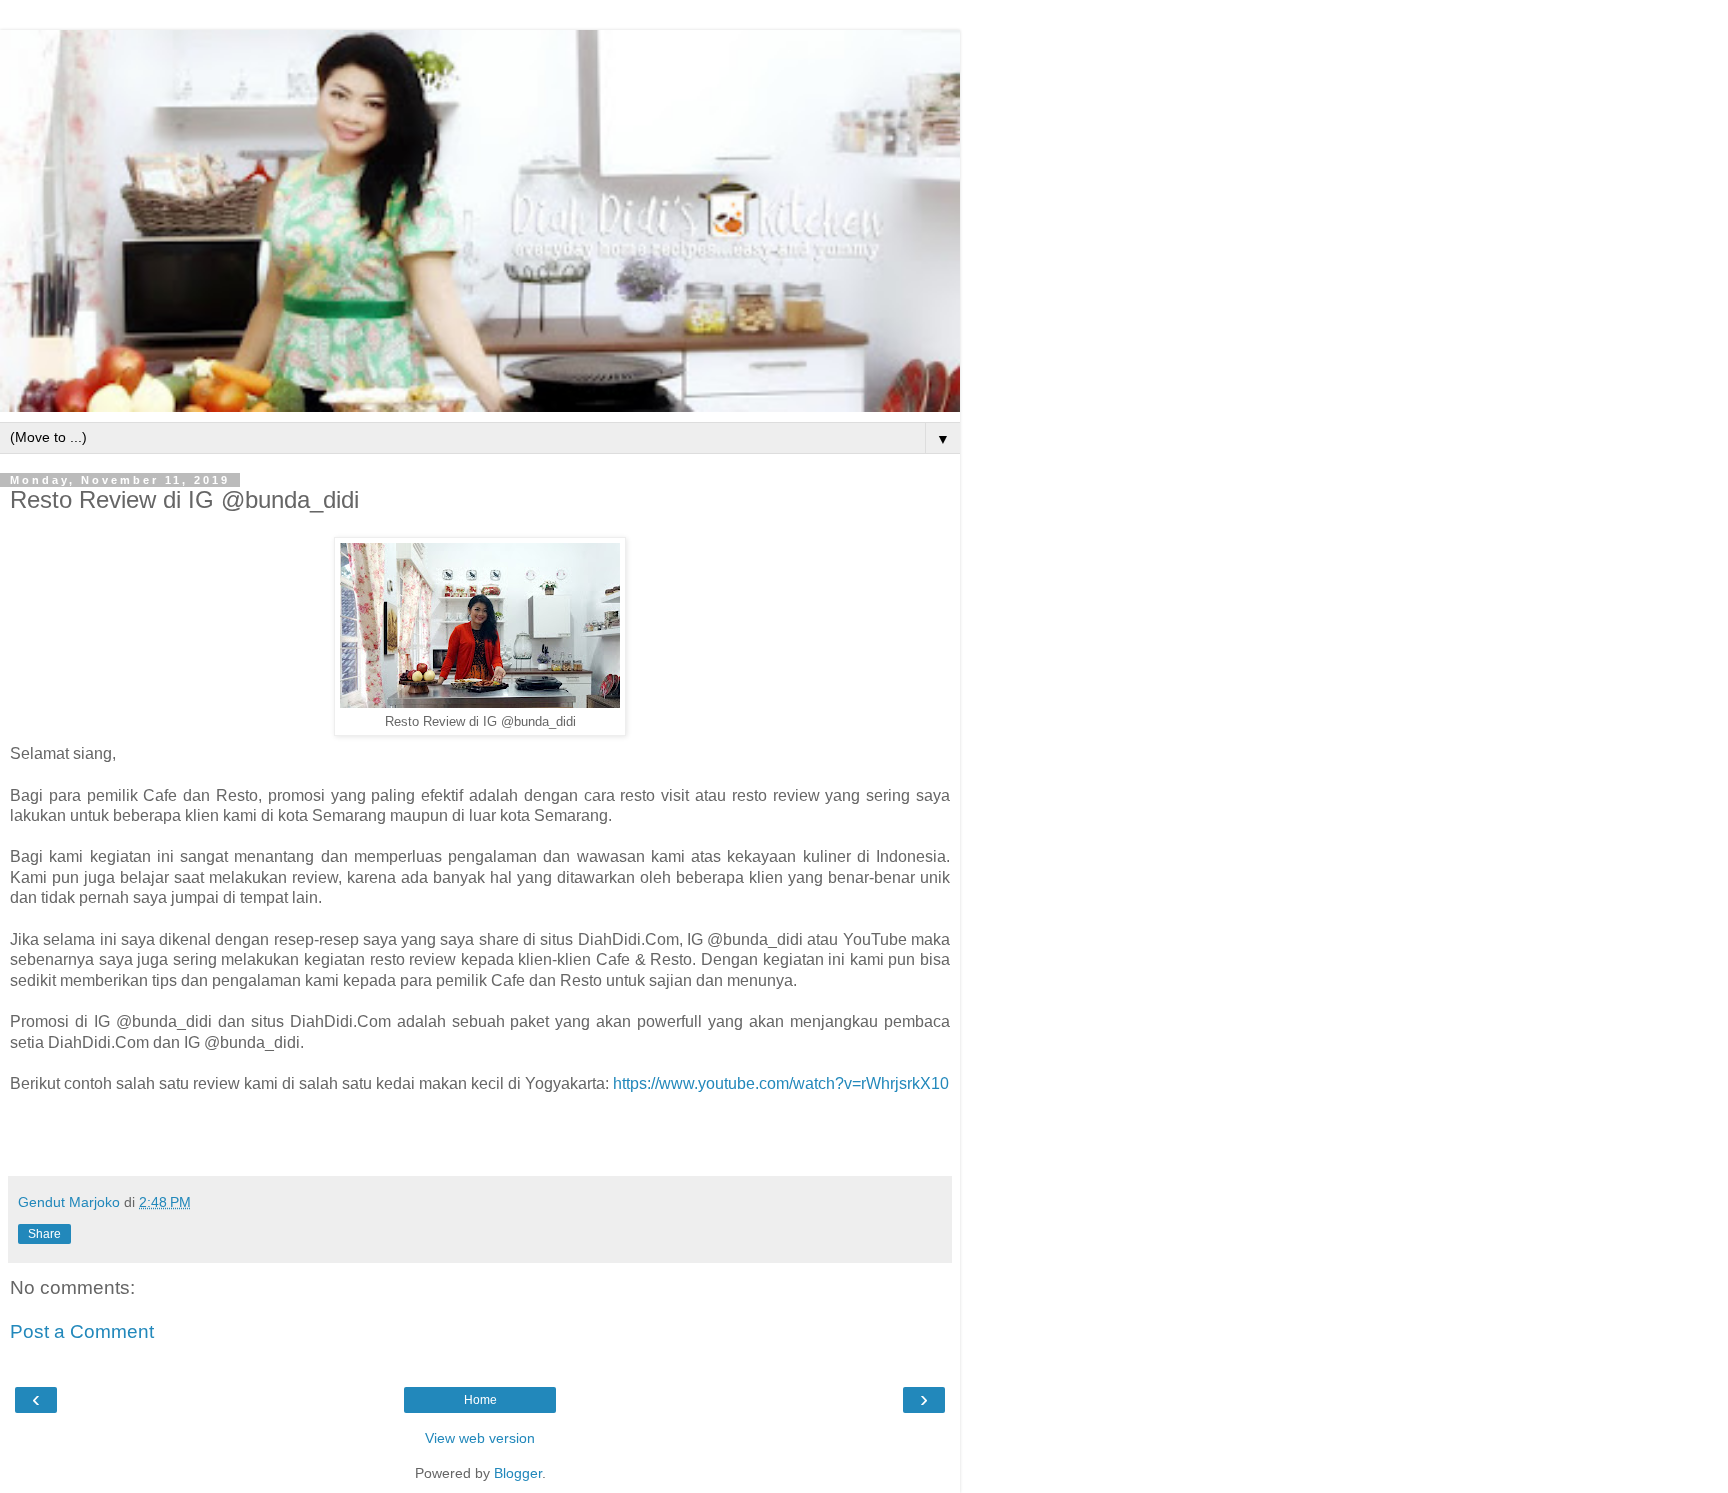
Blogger (518, 1473)
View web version (480, 1438)
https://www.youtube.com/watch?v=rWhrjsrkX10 (781, 1083)
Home (480, 1400)
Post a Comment (82, 1331)
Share (44, 1234)
